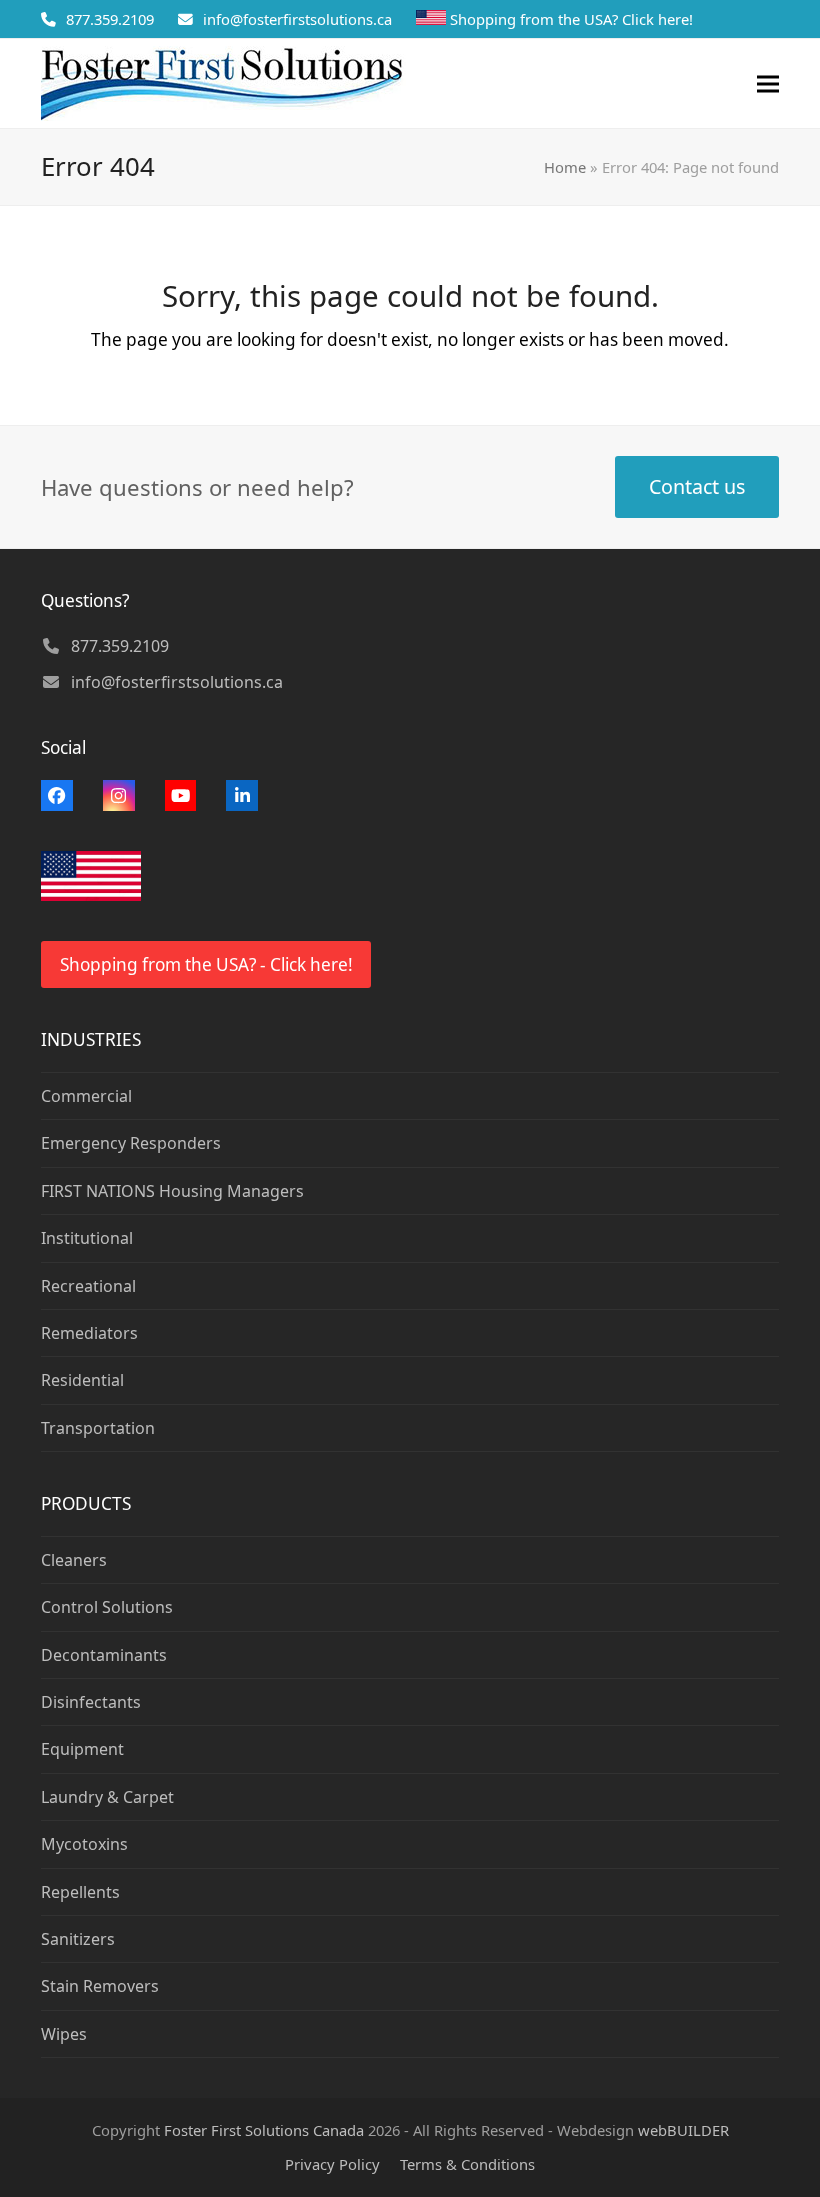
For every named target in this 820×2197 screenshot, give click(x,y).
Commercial (86, 1096)
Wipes (64, 2034)
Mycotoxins (84, 1844)
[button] (768, 83)
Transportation (98, 1428)
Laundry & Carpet (107, 1797)
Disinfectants (91, 1702)
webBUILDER (683, 2130)
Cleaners (74, 1560)
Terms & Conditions (467, 2164)
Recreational (88, 1286)
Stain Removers (100, 1986)
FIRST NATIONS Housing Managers (172, 1191)
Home (565, 167)
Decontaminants (104, 1655)
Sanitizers (78, 1939)
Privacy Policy (332, 2164)
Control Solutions (107, 1607)
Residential (82, 1380)
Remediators (89, 1333)
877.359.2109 (110, 19)
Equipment (82, 1749)
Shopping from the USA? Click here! (571, 19)
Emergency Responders (131, 1143)
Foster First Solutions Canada (264, 2130)
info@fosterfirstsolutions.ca (297, 19)
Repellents (80, 1892)
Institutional (87, 1238)
